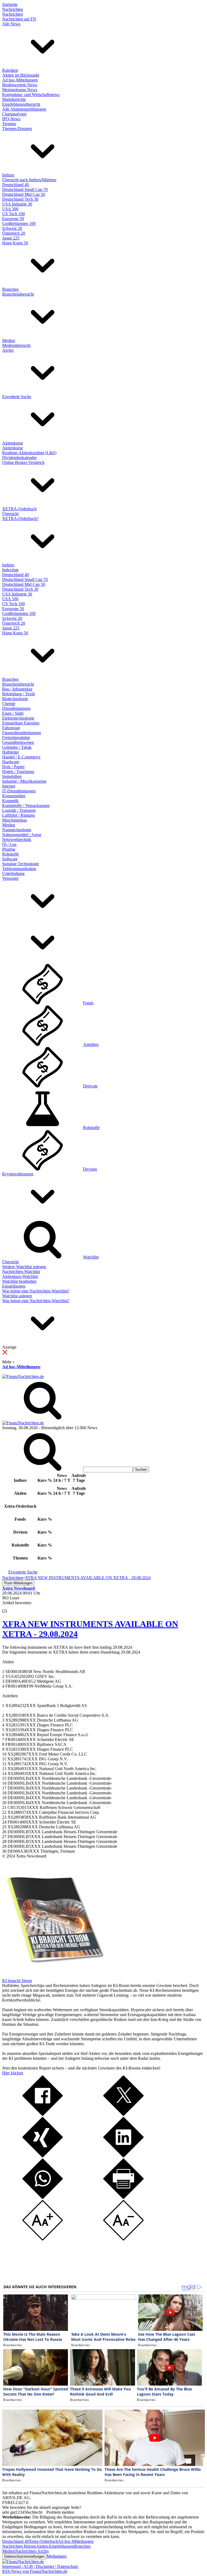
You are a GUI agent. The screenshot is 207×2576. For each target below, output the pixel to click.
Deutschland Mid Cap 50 (24, 194)
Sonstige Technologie (20, 864)
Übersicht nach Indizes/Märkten (29, 180)
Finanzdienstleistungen (22, 733)
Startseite (10, 4)
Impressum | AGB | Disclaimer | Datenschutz (40, 2566)
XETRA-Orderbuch (19, 509)
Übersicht (10, 514)
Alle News (11, 24)
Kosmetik (10, 801)
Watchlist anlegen (17, 1296)
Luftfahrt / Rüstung (18, 815)
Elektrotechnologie (18, 718)
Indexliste (10, 570)
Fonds (88, 1003)
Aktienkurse (13, 443)
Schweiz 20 (12, 228)
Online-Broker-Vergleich (23, 462)
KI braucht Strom (17, 1981)
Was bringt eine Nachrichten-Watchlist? (36, 1291)
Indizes (8, 175)
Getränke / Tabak (17, 747)
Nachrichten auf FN (19, 19)
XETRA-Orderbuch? (20, 519)
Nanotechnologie (17, 830)
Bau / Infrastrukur (17, 689)
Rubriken (10, 70)
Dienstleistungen (16, 708)
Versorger (10, 878)
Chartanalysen (14, 114)
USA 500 (10, 209)
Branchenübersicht (18, 294)
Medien (9, 341)
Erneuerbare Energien (21, 723)
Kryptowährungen (18, 1174)
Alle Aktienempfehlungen (24, 109)
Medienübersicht (16, 345)
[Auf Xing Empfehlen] (43, 2156)
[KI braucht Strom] (53, 1976)
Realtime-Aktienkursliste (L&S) (29, 453)
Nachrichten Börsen (19, 2546)
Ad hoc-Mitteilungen (20, 80)
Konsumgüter (14, 796)
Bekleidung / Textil (18, 694)
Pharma (9, 849)
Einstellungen (14, 1286)
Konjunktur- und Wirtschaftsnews (31, 95)
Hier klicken (13, 2073)
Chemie (9, 704)
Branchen (10, 289)
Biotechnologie (15, 699)
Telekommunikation (19, 869)
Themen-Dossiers (17, 129)
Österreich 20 (14, 233)
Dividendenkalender (19, 458)
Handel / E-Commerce (21, 757)
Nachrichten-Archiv (32, 2551)
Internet (9, 786)
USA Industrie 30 (17, 204)
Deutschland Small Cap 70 (25, 189)
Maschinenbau (15, 820)
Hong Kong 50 (15, 243)
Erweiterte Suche (17, 397)
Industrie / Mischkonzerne (24, 781)
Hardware (11, 762)
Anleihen (91, 1044)
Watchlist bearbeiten (19, 1281)
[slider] (10, 1607)
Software (10, 859)
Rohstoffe (11, 854)
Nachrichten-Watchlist (21, 1272)
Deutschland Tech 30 (20, 199)
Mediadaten (57, 2556)
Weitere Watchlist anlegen (24, 1267)
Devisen (90, 1169)
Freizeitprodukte (16, 738)
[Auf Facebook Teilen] (43, 2114)
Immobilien (12, 776)
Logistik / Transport (19, 810)
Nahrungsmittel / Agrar (22, 835)
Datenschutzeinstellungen (24, 2556)
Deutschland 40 (15, 185)
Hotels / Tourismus (18, 772)
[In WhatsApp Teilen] (43, 2197)
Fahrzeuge (11, 728)
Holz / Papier (13, 767)
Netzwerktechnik (17, 839)
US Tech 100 (13, 214)
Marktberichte (14, 99)
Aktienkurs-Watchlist (20, 1276)
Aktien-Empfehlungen (55, 2546)
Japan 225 (11, 238)
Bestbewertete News (20, 85)
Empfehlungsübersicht (21, 104)
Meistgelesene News (20, 90)
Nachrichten (13, 9)
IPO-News (11, 119)
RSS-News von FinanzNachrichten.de (35, 2571)
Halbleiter (11, 752)
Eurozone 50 (13, 219)
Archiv (8, 350)
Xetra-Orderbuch (43, 2541)
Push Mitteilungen (18, 1583)
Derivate (90, 1086)
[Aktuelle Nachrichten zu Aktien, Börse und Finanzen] (23, 1376)
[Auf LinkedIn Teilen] (123, 2156)
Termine (9, 124)
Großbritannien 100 (19, 223)
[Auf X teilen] (123, 2114)
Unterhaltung (13, 873)
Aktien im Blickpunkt (21, 75)
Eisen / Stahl (13, 713)
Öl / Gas (9, 844)
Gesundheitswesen (18, 742)
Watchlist (91, 1257)
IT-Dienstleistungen (19, 791)
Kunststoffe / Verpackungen (26, 805)
